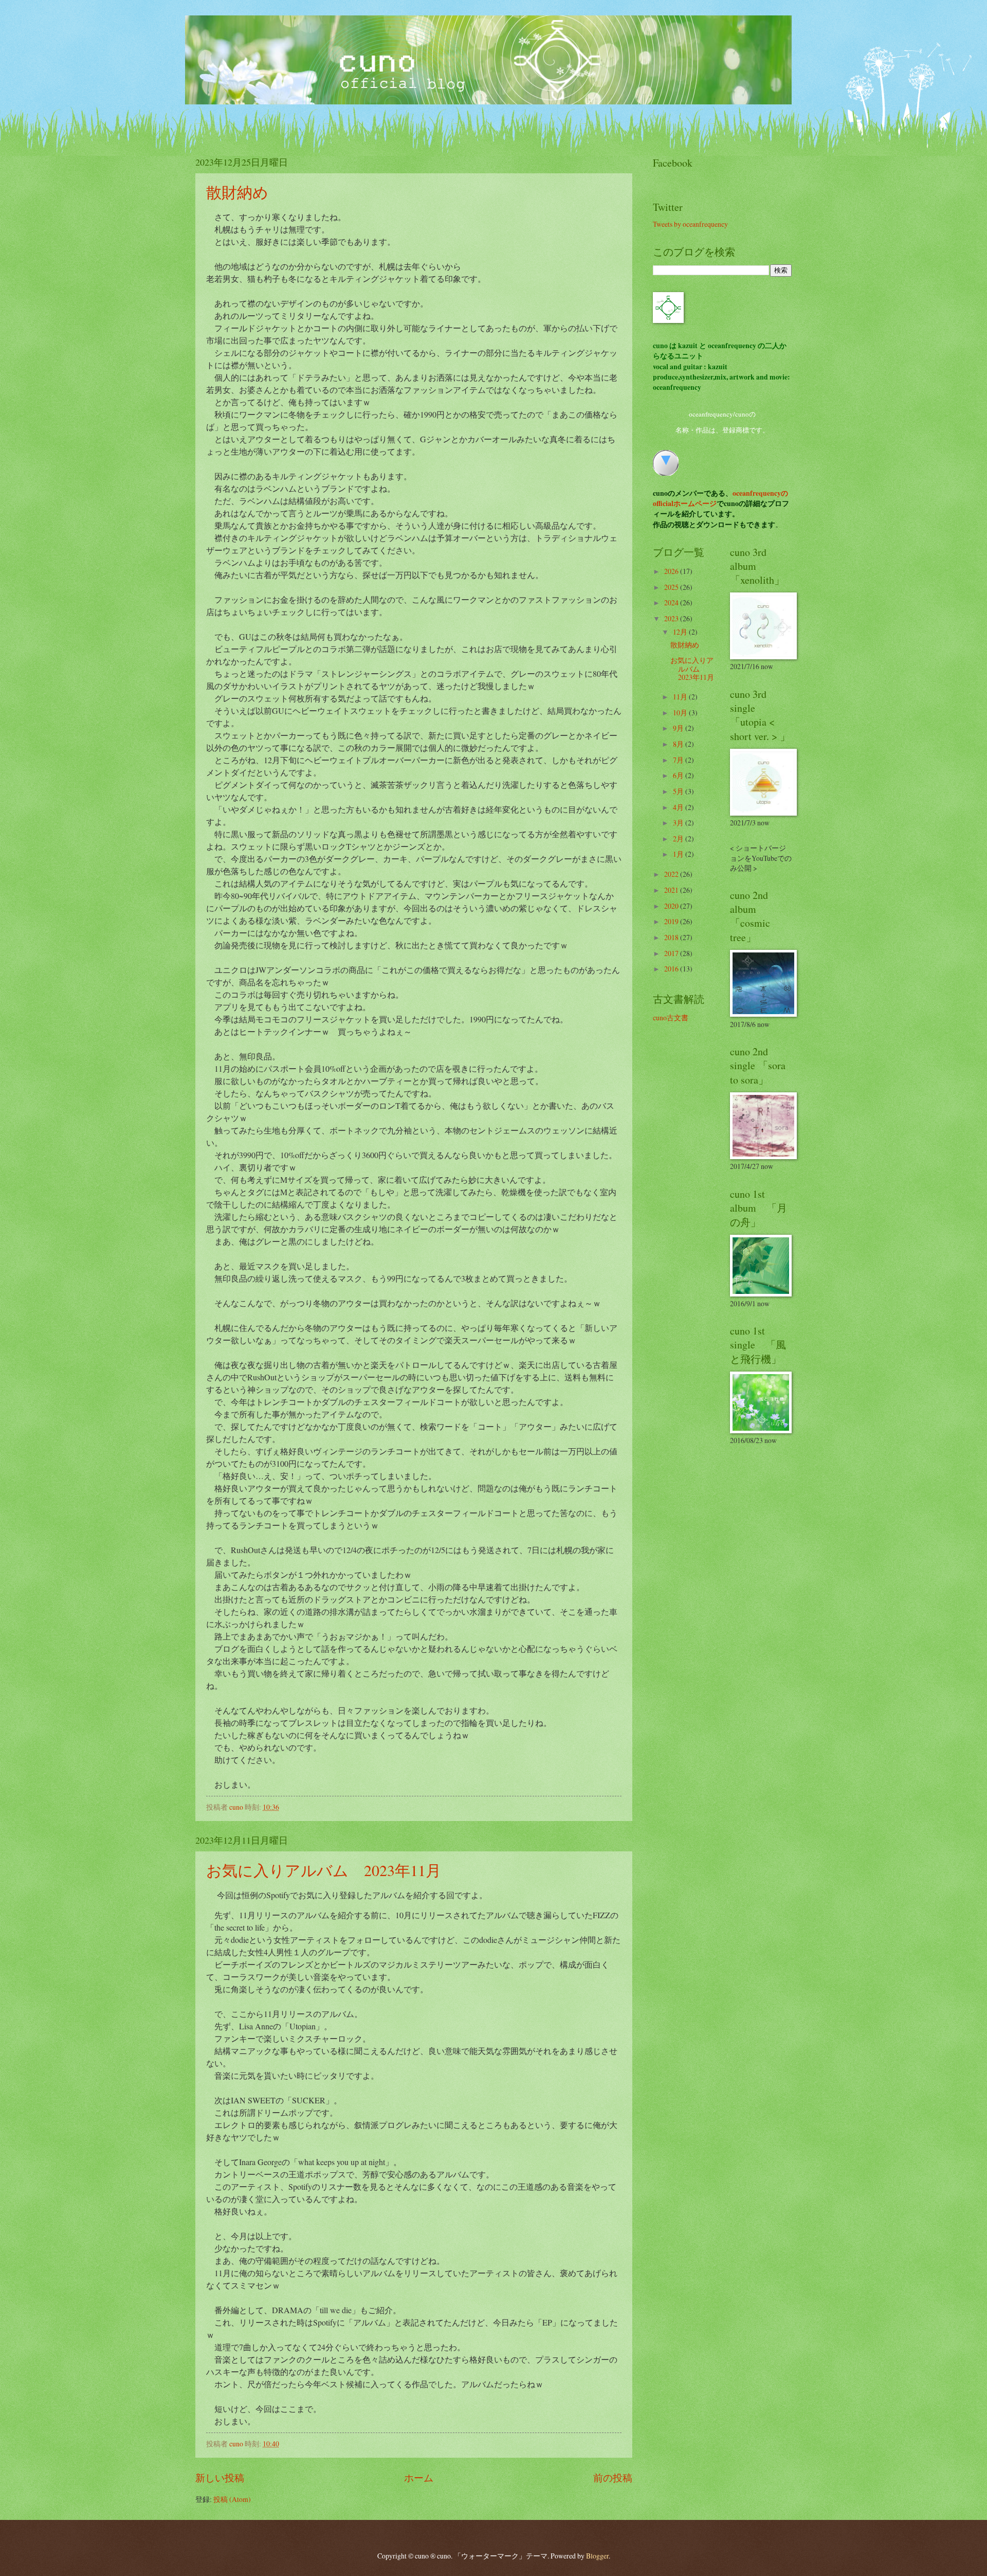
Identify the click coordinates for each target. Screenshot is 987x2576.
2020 (672, 906)
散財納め (237, 192)
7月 (679, 760)
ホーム (419, 2478)
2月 (679, 839)
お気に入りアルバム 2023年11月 (324, 1870)
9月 (679, 728)
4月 (679, 807)
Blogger (597, 2556)
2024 (672, 602)
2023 (672, 618)
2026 (672, 571)
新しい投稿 (220, 2478)
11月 (681, 697)
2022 (672, 874)
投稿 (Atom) (232, 2499)
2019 (672, 921)
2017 (672, 953)
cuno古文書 (671, 1017)
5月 (679, 791)
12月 (681, 632)
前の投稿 (613, 2478)
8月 (679, 744)
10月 (681, 713)
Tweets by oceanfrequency (690, 224)
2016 (672, 969)
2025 (672, 587)
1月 (679, 854)
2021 (672, 890)
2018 (672, 937)
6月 (679, 775)
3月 (679, 823)
